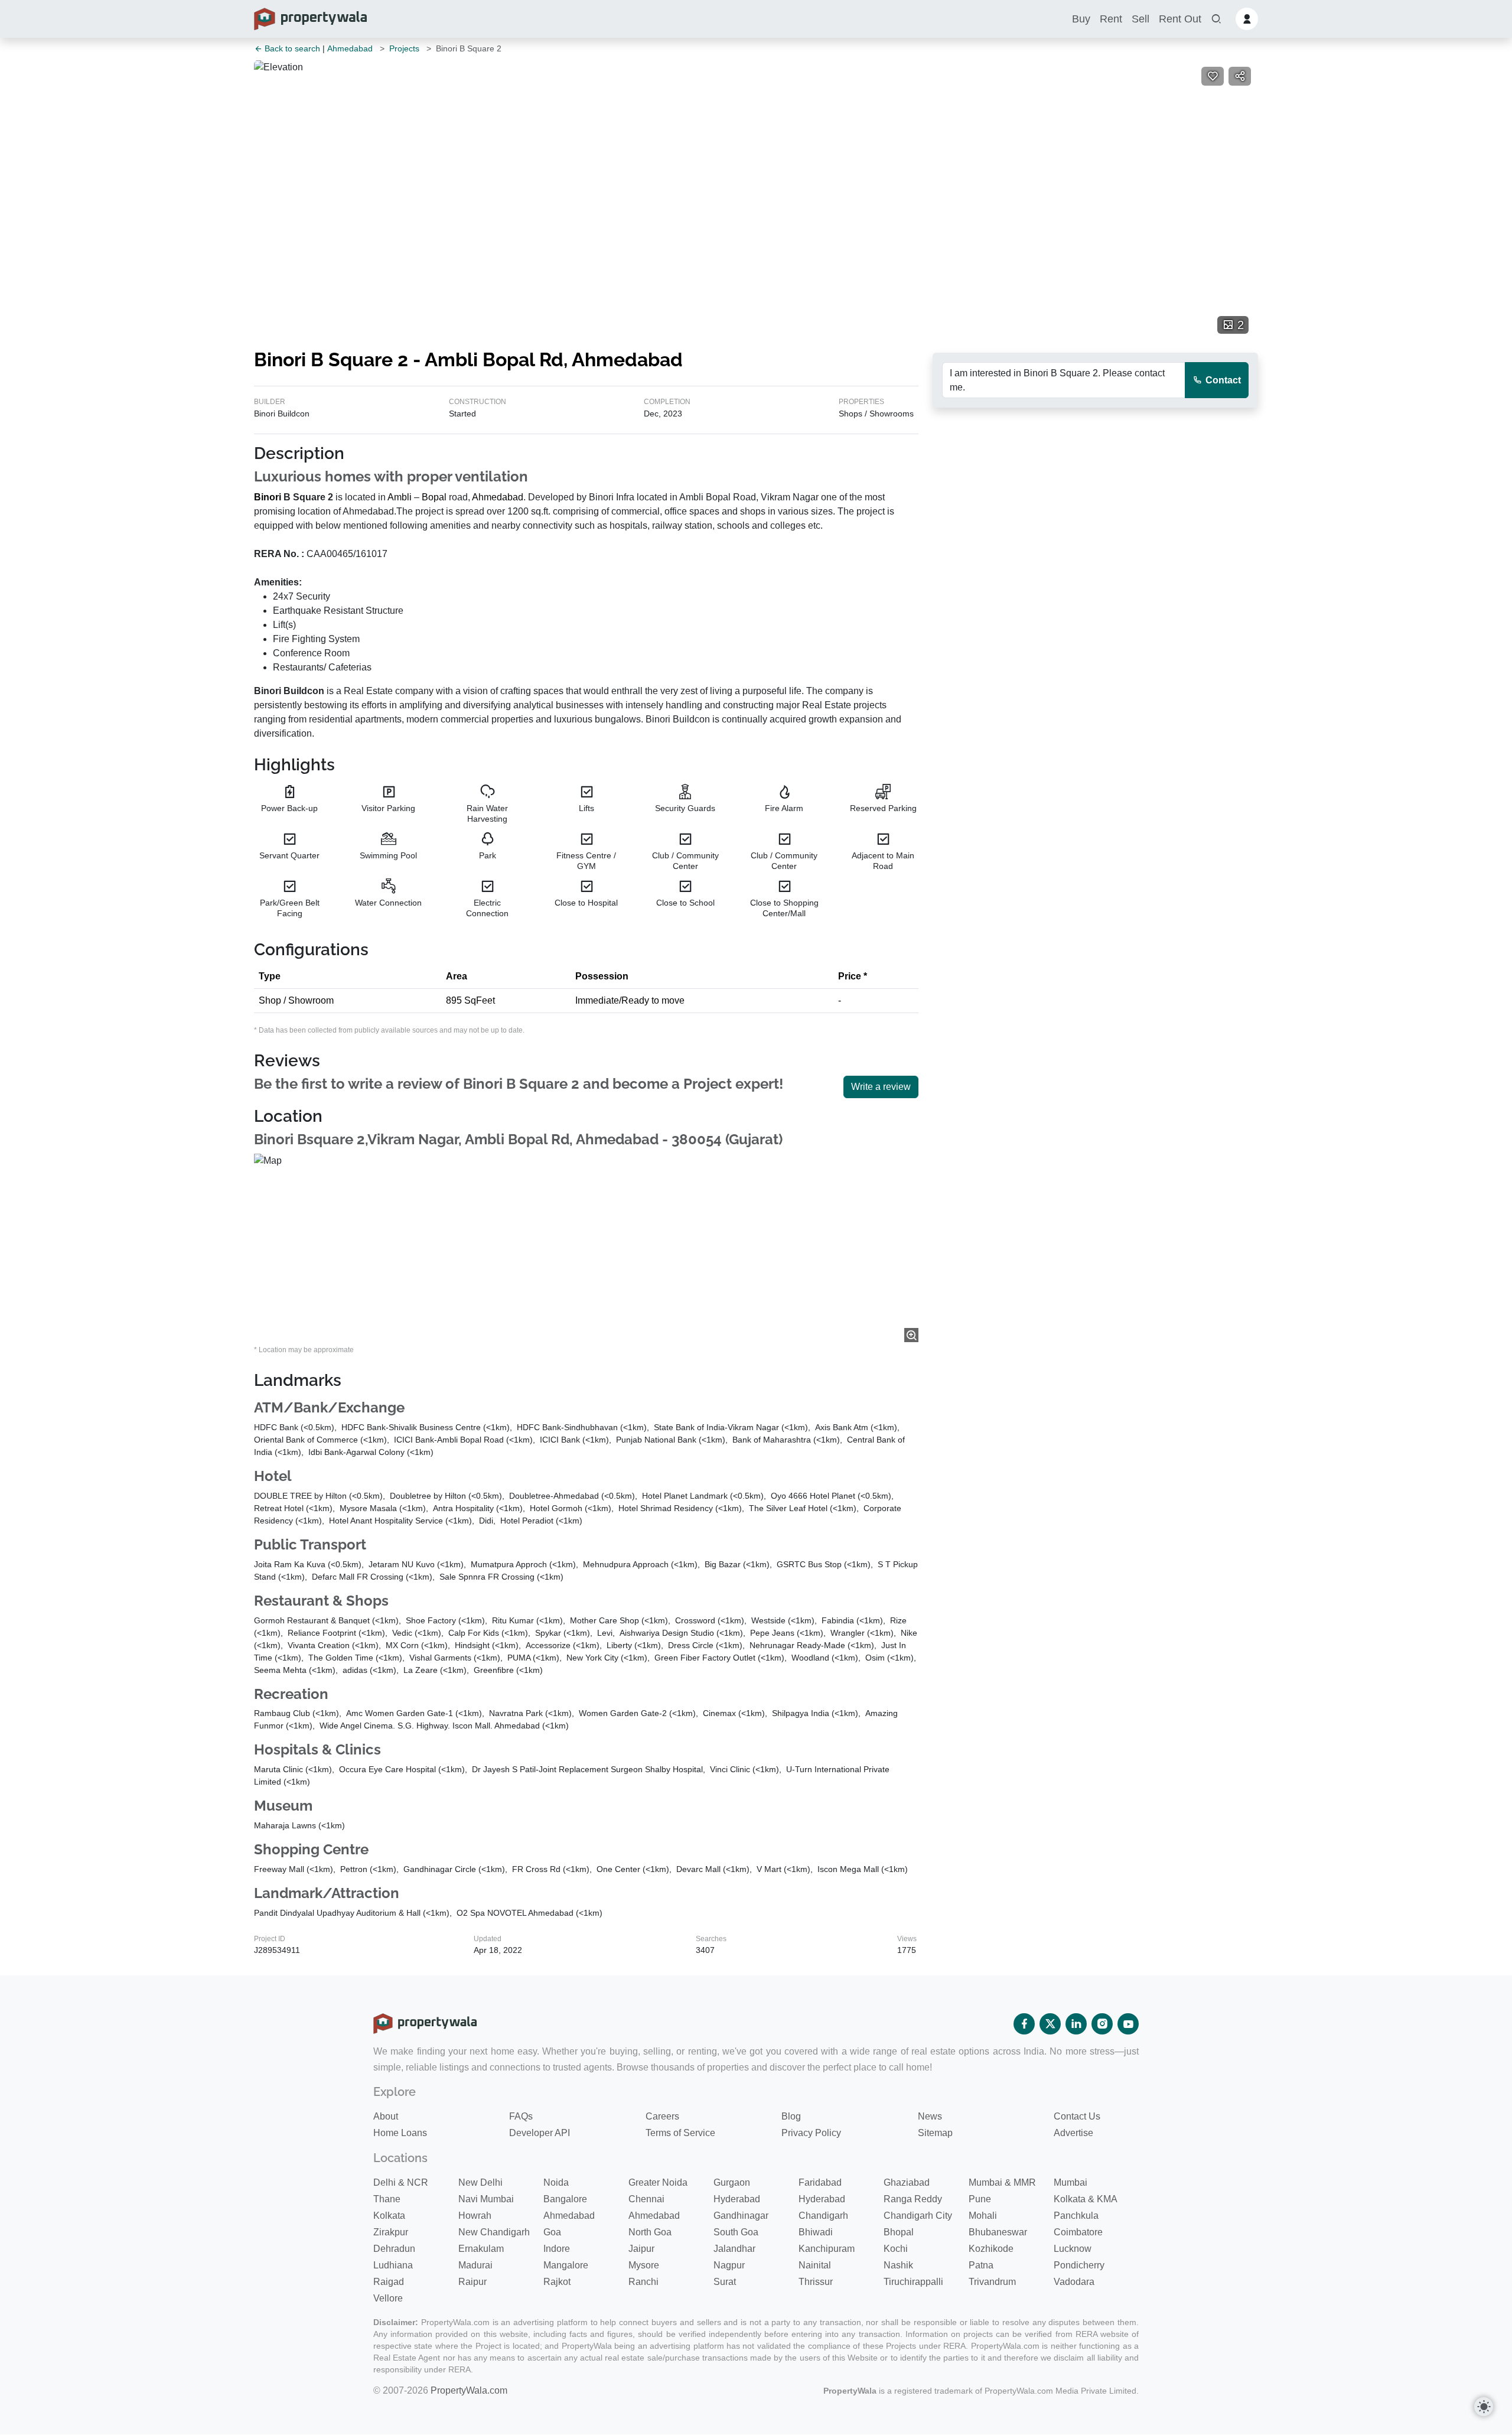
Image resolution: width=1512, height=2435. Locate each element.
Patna (981, 2265)
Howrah (475, 2216)
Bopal (434, 497)
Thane (387, 2199)
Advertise (1073, 2133)
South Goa (736, 2232)
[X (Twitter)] (1050, 2024)
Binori (268, 497)
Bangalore (565, 2199)
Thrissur (816, 2282)
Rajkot (557, 2282)
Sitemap (935, 2133)
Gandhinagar (741, 2216)
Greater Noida (658, 2182)
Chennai (646, 2199)
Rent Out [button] (1180, 19)
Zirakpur (391, 2232)
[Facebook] (1024, 2024)
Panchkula (1076, 2216)
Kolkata (389, 2216)
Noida (556, 2182)
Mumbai (1071, 2182)
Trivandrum (992, 2282)
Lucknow (1073, 2249)
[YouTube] (1128, 2024)
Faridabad (820, 2182)
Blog (791, 2116)
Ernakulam (481, 2249)
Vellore (388, 2298)
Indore (557, 2249)
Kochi (896, 2249)
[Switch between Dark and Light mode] (1484, 2407)
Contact (1222, 380)
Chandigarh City (918, 2216)
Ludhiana (393, 2265)
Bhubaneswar (998, 2232)
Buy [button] (1081, 19)
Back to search (291, 48)
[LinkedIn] (1076, 2024)
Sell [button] (1140, 19)
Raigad (389, 2282)
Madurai (475, 2265)
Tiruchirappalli (913, 2282)
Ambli (400, 497)
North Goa (650, 2232)
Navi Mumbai (486, 2199)
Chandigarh (823, 2216)
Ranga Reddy (913, 2199)
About (386, 2116)
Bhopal (899, 2232)
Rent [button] (1111, 19)
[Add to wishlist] (1213, 76)
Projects (404, 48)
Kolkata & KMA (1086, 2199)
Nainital (815, 2265)
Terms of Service (680, 2133)
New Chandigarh (494, 2232)
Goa (552, 2232)
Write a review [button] (881, 1087)
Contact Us (1077, 2116)
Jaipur (641, 2249)
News (930, 2116)
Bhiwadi (816, 2232)
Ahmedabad (350, 48)
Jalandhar (734, 2249)
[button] (1216, 19)
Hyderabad (737, 2199)
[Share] (1240, 76)
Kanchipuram (827, 2249)
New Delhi (480, 2182)
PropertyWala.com (469, 2390)
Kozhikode (991, 2249)
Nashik (898, 2265)
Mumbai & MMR (1002, 2182)
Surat (725, 2282)
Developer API (540, 2133)
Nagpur (729, 2265)
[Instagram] (1102, 2024)
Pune (980, 2199)
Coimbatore (1078, 2232)
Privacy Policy (811, 2133)
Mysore (644, 2265)
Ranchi (643, 2282)
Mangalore (566, 2265)
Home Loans (400, 2133)
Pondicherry (1079, 2265)
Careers (662, 2116)
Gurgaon (732, 2182)
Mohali (983, 2216)
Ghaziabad (907, 2182)
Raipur (472, 2282)
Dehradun (394, 2249)
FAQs (521, 2116)
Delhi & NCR (401, 2182)
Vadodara (1074, 2282)
